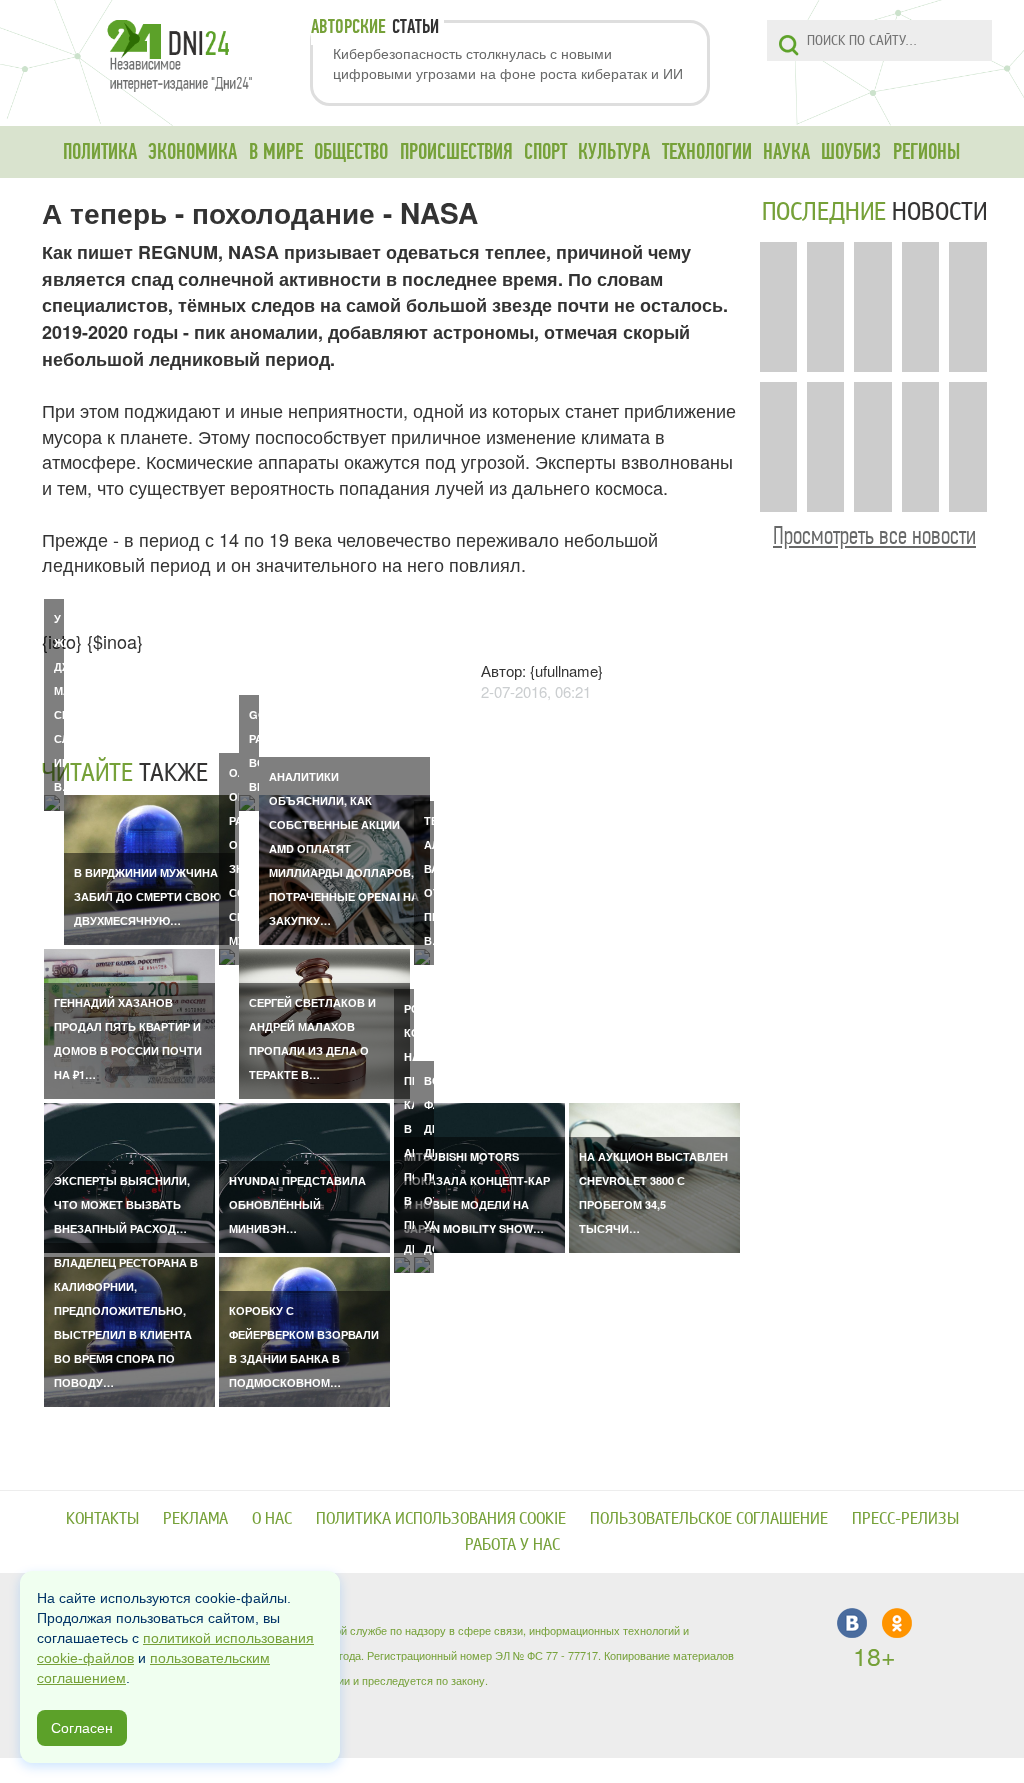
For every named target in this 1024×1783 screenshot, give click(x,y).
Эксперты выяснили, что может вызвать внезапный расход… (122, 1204)
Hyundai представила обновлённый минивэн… (297, 1204)
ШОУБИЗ (851, 152)
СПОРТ (545, 152)
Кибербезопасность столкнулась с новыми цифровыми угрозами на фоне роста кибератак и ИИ (508, 63)
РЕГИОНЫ (926, 152)
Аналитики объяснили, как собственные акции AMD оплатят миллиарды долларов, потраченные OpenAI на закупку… (344, 848)
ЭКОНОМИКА (192, 152)
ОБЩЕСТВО (351, 152)
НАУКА (786, 152)
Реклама (195, 1518)
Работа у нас (512, 1544)
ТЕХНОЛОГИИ (707, 152)
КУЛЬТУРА (614, 152)
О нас (272, 1518)
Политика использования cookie (441, 1518)
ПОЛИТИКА (100, 152)
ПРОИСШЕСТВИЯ (456, 152)
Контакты (102, 1518)
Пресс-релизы (905, 1518)
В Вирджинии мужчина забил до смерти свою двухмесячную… (147, 896)
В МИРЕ (276, 152)
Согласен (82, 1728)
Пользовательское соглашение (709, 1518)
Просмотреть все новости (874, 535)
